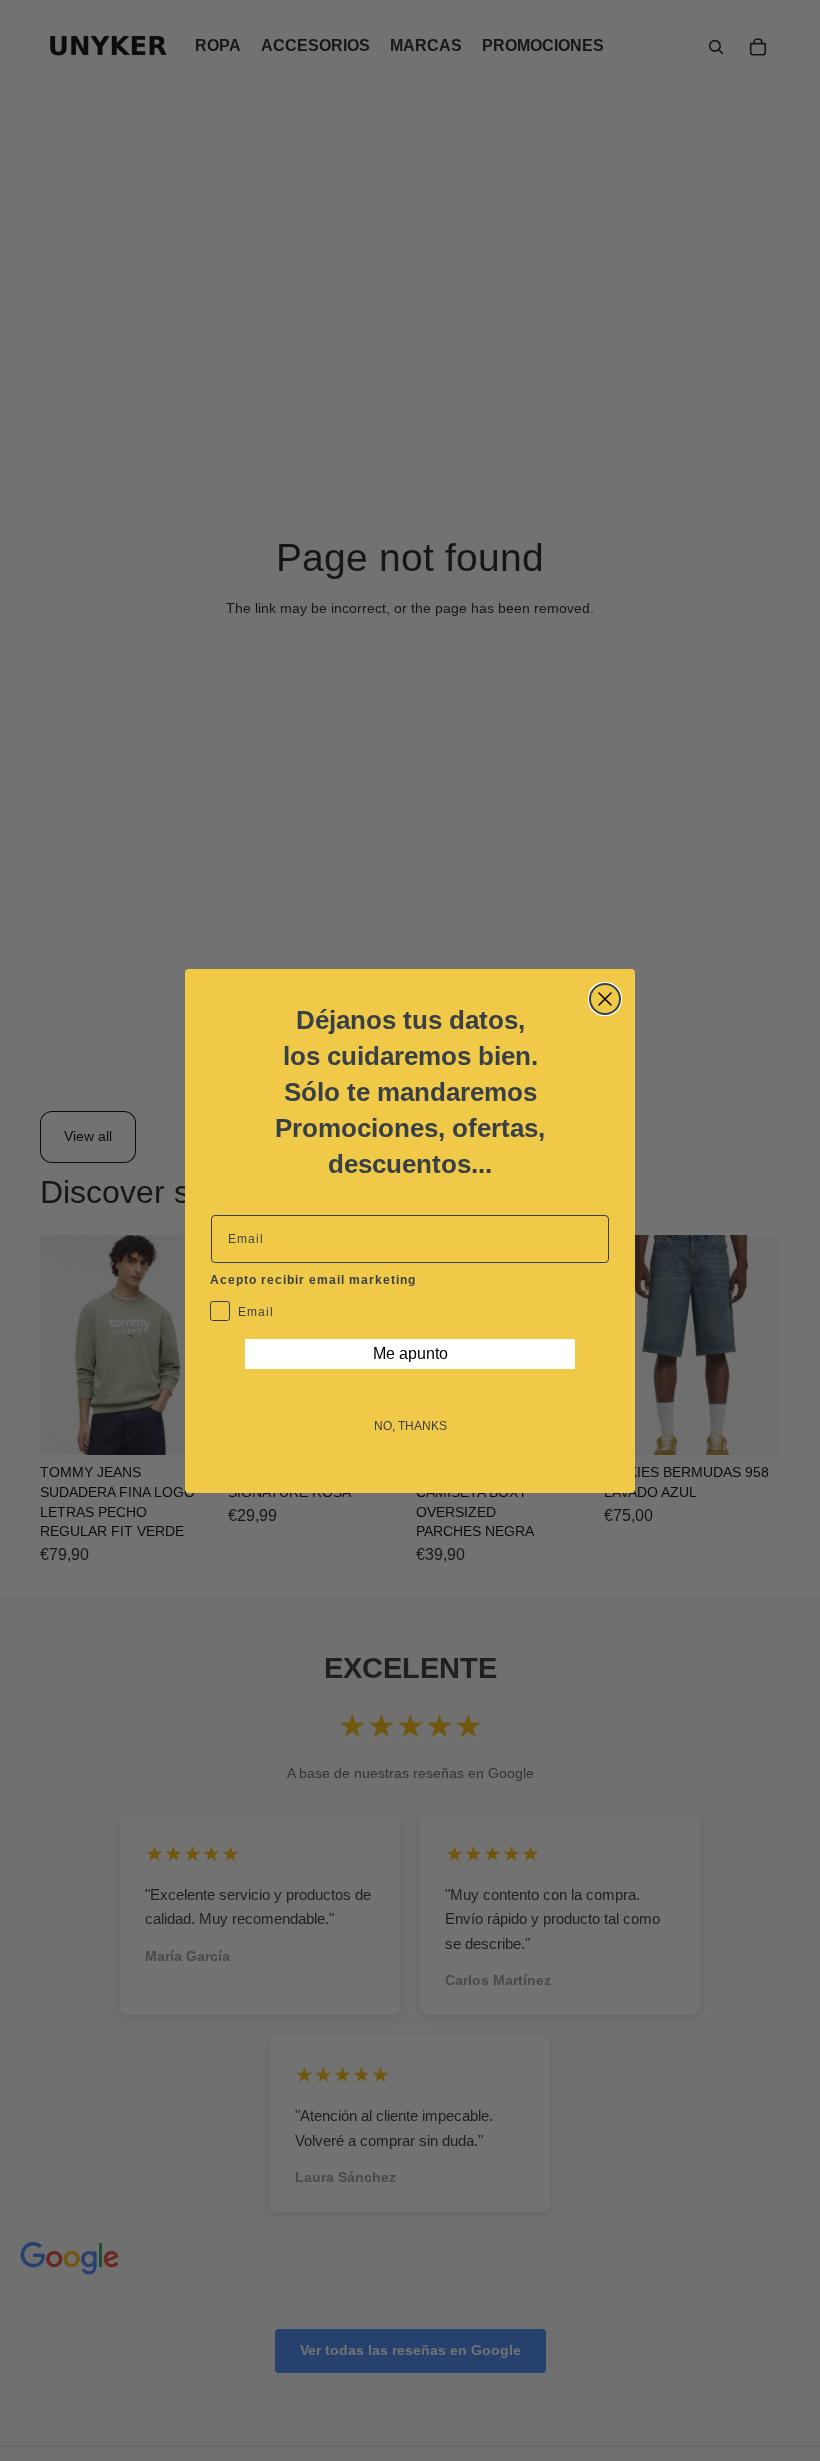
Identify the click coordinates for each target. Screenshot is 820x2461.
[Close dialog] (605, 999)
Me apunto (410, 1353)
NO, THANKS (410, 1426)
